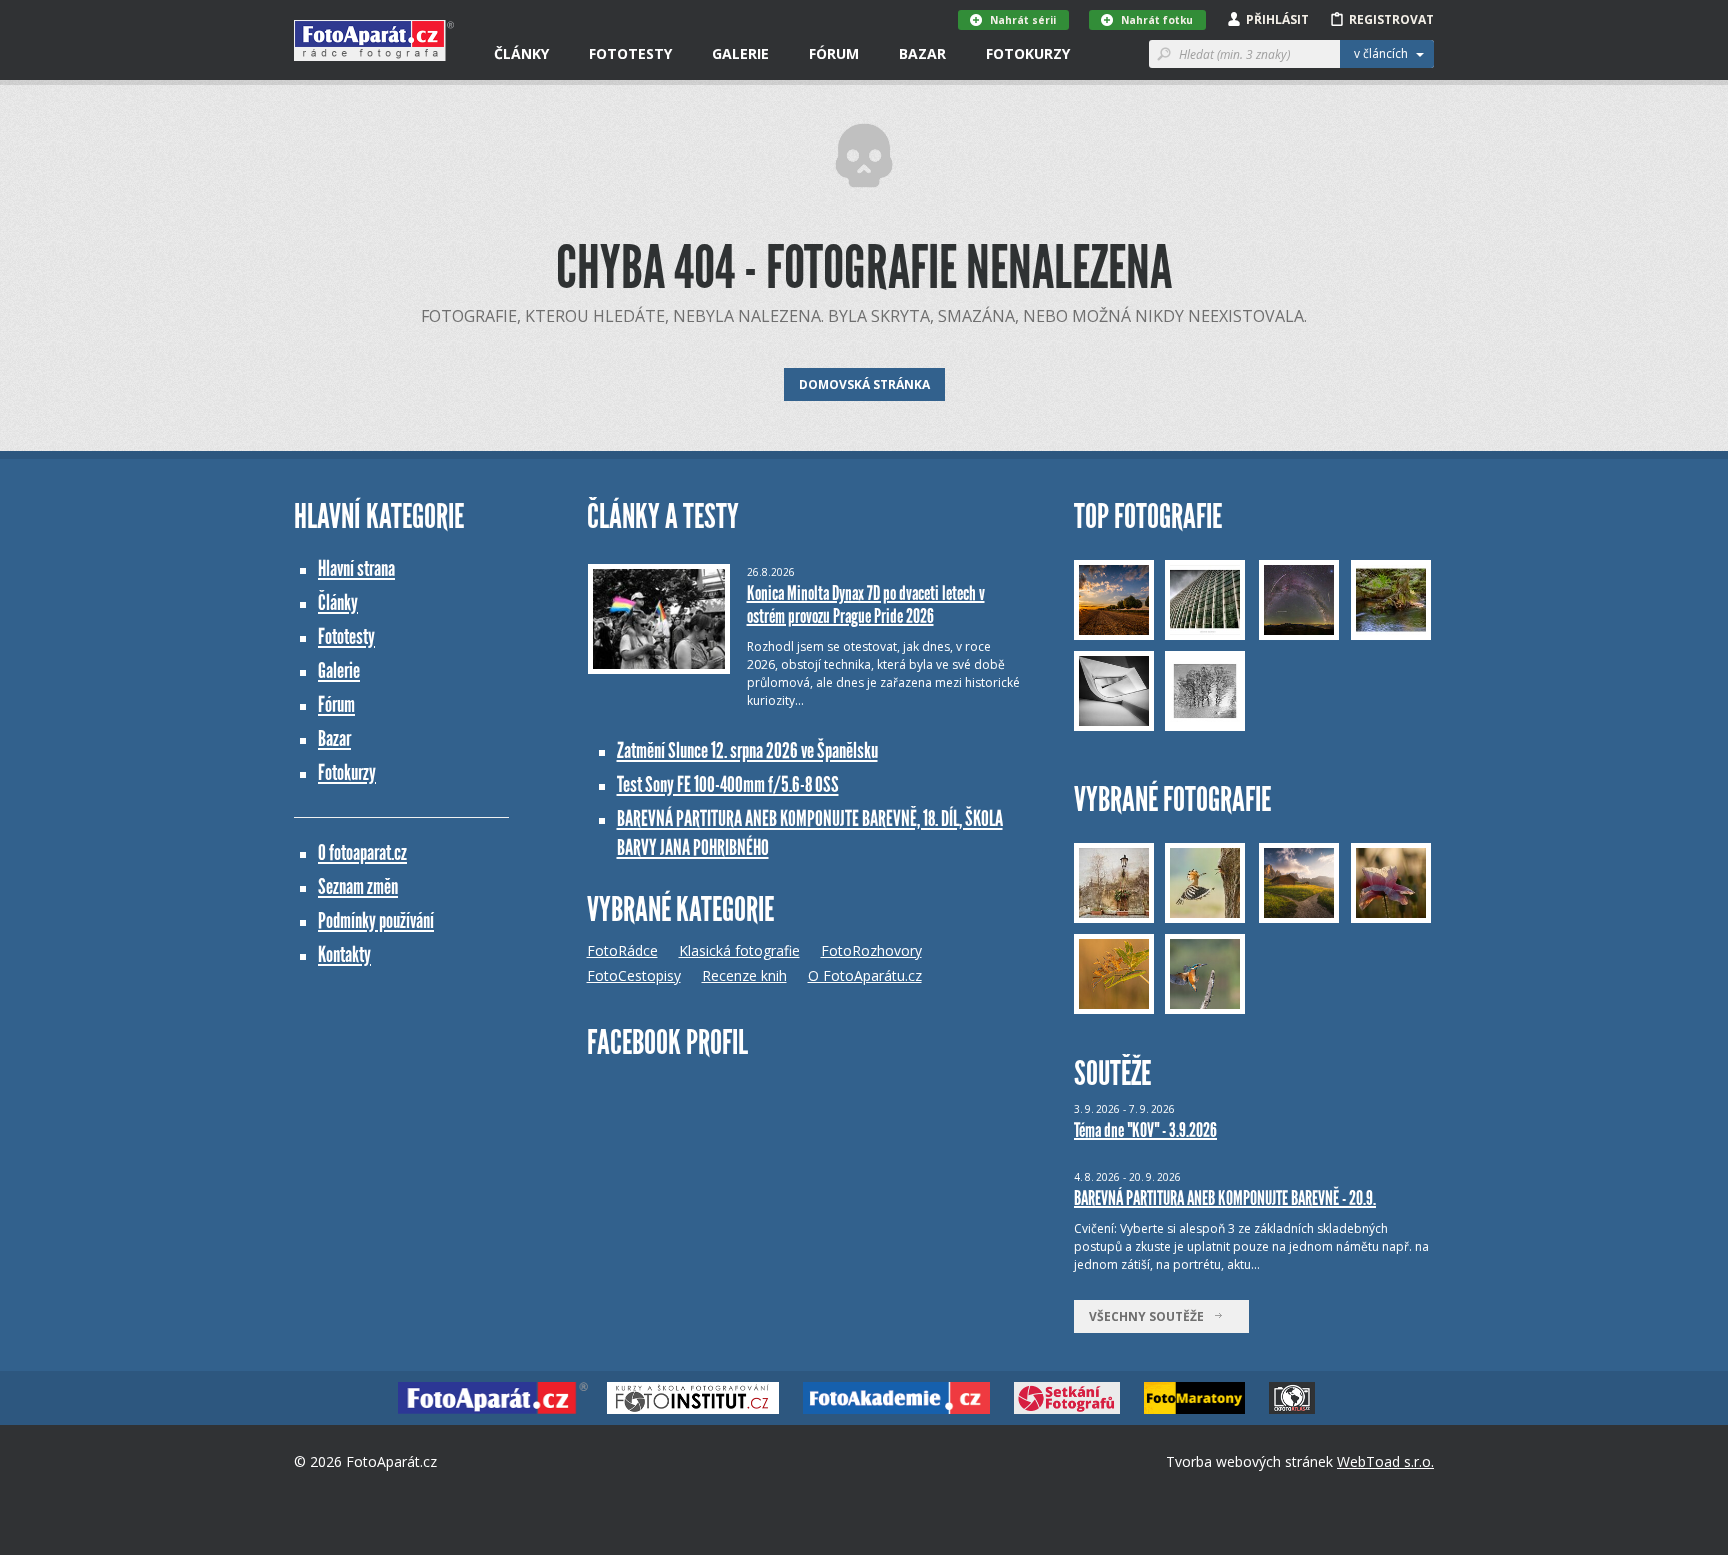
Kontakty (344, 954)
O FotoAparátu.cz (865, 975)
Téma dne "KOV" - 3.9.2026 (1145, 1130)
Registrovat (1391, 19)
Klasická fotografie (739, 950)
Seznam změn (358, 886)
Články (521, 53)
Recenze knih (744, 975)
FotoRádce (622, 950)
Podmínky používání (376, 920)
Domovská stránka (864, 384)
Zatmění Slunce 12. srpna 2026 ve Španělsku (747, 750)
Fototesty (630, 53)
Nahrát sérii (1023, 20)
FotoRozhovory (871, 950)
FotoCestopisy (634, 975)
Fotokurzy (1028, 53)
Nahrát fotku (1157, 20)
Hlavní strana (356, 568)
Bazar (922, 53)
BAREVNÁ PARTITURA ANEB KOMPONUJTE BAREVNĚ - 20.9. (1225, 1198)
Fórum (834, 53)
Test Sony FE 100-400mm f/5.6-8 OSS (728, 784)
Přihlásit (1277, 19)
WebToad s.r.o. (1385, 1461)
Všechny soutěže (1151, 1316)
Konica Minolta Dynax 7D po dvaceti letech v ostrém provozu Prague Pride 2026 (866, 604)
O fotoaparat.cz (362, 852)
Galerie (740, 53)
